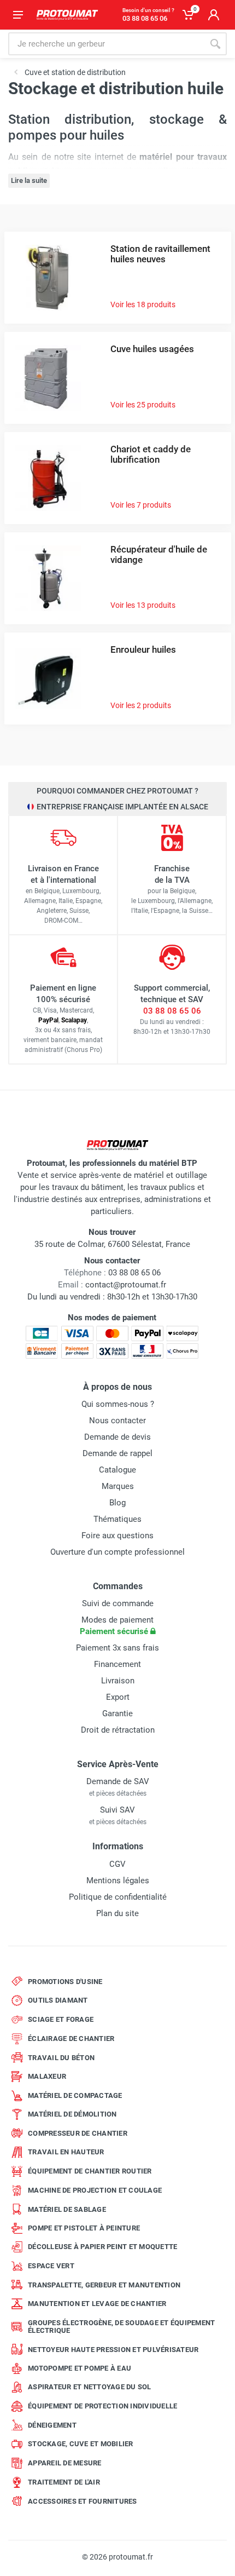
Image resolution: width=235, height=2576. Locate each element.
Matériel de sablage (67, 2209)
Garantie (117, 1714)
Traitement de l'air (64, 2482)
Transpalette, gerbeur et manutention (104, 2285)
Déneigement (52, 2425)
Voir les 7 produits (141, 505)
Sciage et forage (61, 2019)
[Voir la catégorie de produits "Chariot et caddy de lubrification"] (48, 477)
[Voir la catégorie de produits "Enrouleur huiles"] (48, 678)
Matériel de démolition (72, 2114)
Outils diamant (58, 2000)
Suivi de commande (118, 1603)
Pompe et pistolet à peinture (84, 2228)
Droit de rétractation (118, 1730)
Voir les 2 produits (141, 705)
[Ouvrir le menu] (18, 15)
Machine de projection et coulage (95, 2190)
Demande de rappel (117, 1453)
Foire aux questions (117, 1536)
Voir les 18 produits (143, 304)
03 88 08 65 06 (172, 1011)
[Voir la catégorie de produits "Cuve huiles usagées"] (48, 377)
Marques (118, 1486)
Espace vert (51, 2266)
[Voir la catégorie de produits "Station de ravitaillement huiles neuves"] (48, 277)
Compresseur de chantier (78, 2133)
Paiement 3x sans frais (117, 1648)
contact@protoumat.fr (126, 1285)
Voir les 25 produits (143, 405)
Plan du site (117, 1913)
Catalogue (117, 1470)
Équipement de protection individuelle (102, 2406)
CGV (117, 1864)
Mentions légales (118, 1881)
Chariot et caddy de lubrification (151, 454)
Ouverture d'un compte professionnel (117, 1552)
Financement (117, 1664)
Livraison (118, 1681)
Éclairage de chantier (71, 2039)
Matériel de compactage (75, 2095)
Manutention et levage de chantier (97, 2304)
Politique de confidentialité (118, 1897)
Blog (117, 1503)
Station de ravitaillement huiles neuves (160, 254)
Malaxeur (47, 2076)
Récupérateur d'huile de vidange (159, 554)
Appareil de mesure (65, 2463)
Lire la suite (29, 180)
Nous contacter (117, 1421)
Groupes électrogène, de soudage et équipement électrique (121, 2327)
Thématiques (117, 1519)
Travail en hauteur (66, 2152)
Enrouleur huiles (143, 649)
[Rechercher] (215, 44)
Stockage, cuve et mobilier (81, 2444)
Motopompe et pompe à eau (80, 2368)
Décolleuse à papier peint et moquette (102, 2247)
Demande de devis (117, 1437)
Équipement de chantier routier (90, 2171)
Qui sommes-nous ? (118, 1404)
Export (118, 1697)
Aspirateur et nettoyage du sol (90, 2387)
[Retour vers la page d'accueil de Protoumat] (67, 15)
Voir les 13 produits (143, 605)
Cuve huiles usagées (152, 349)
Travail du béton (61, 2058)
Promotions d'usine (65, 1982)
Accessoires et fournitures (83, 2501)
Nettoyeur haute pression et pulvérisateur (113, 2350)
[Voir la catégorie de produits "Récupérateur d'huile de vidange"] (48, 577)
